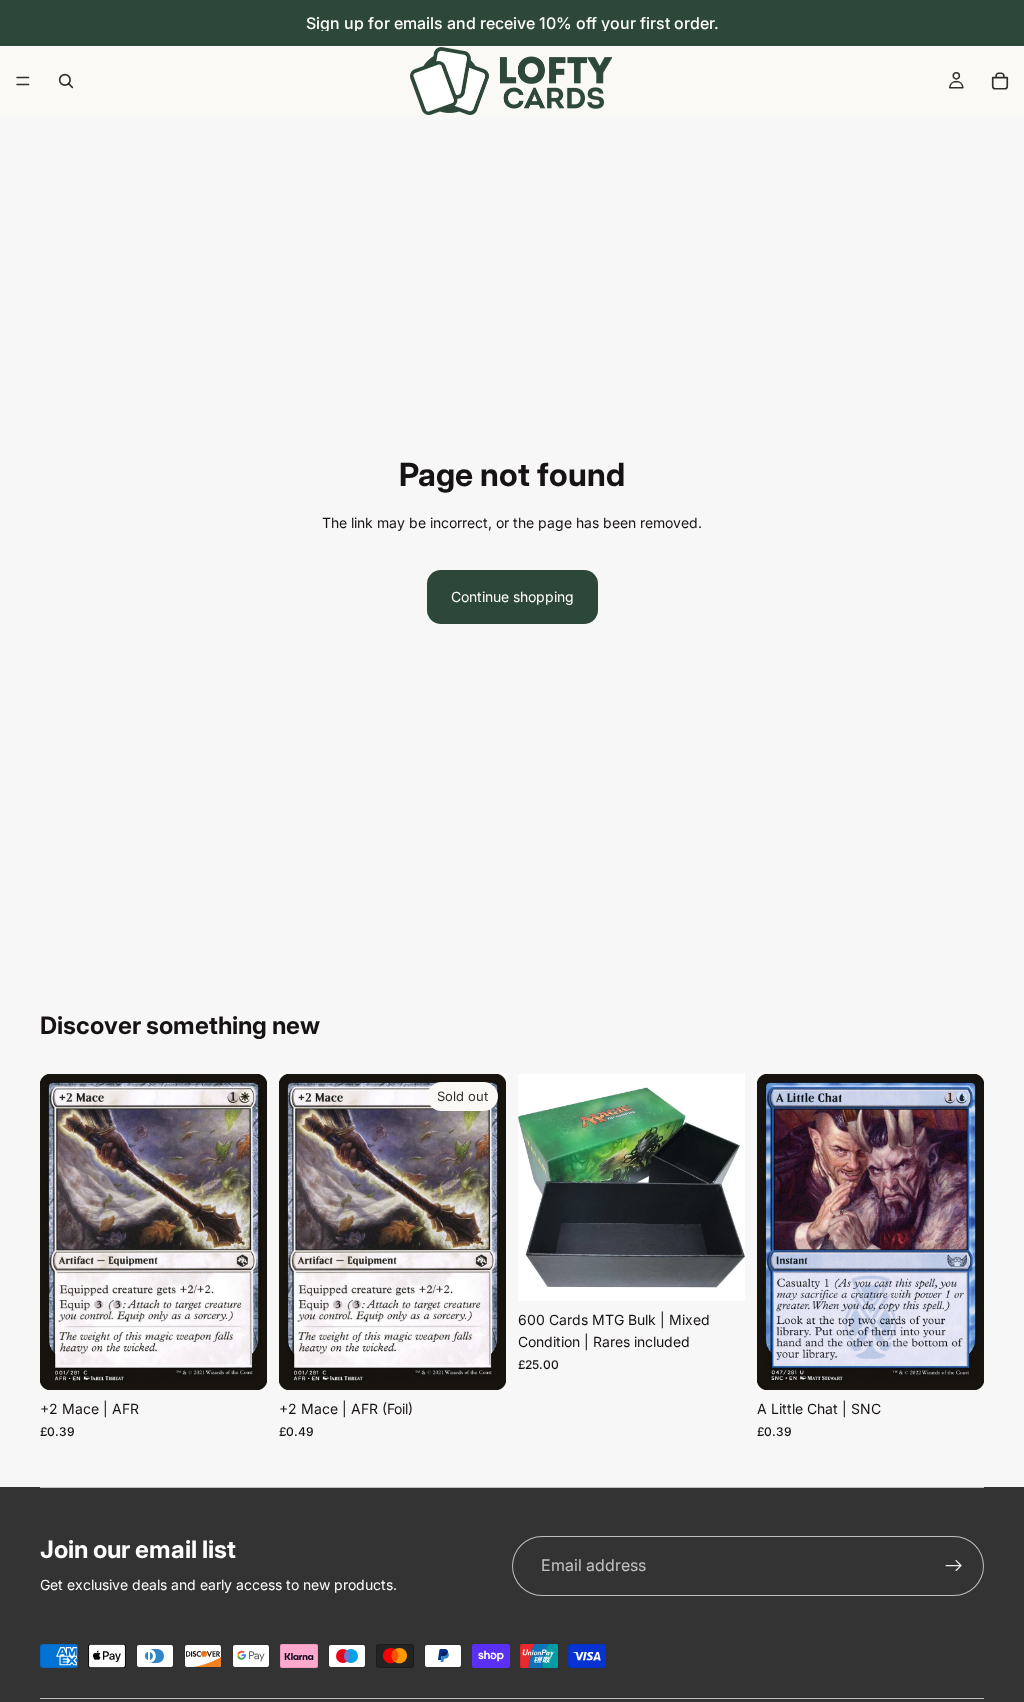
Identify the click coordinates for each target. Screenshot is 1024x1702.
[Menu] (23, 81)
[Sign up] (954, 1566)
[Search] (66, 81)
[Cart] (1000, 81)
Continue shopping (512, 596)
